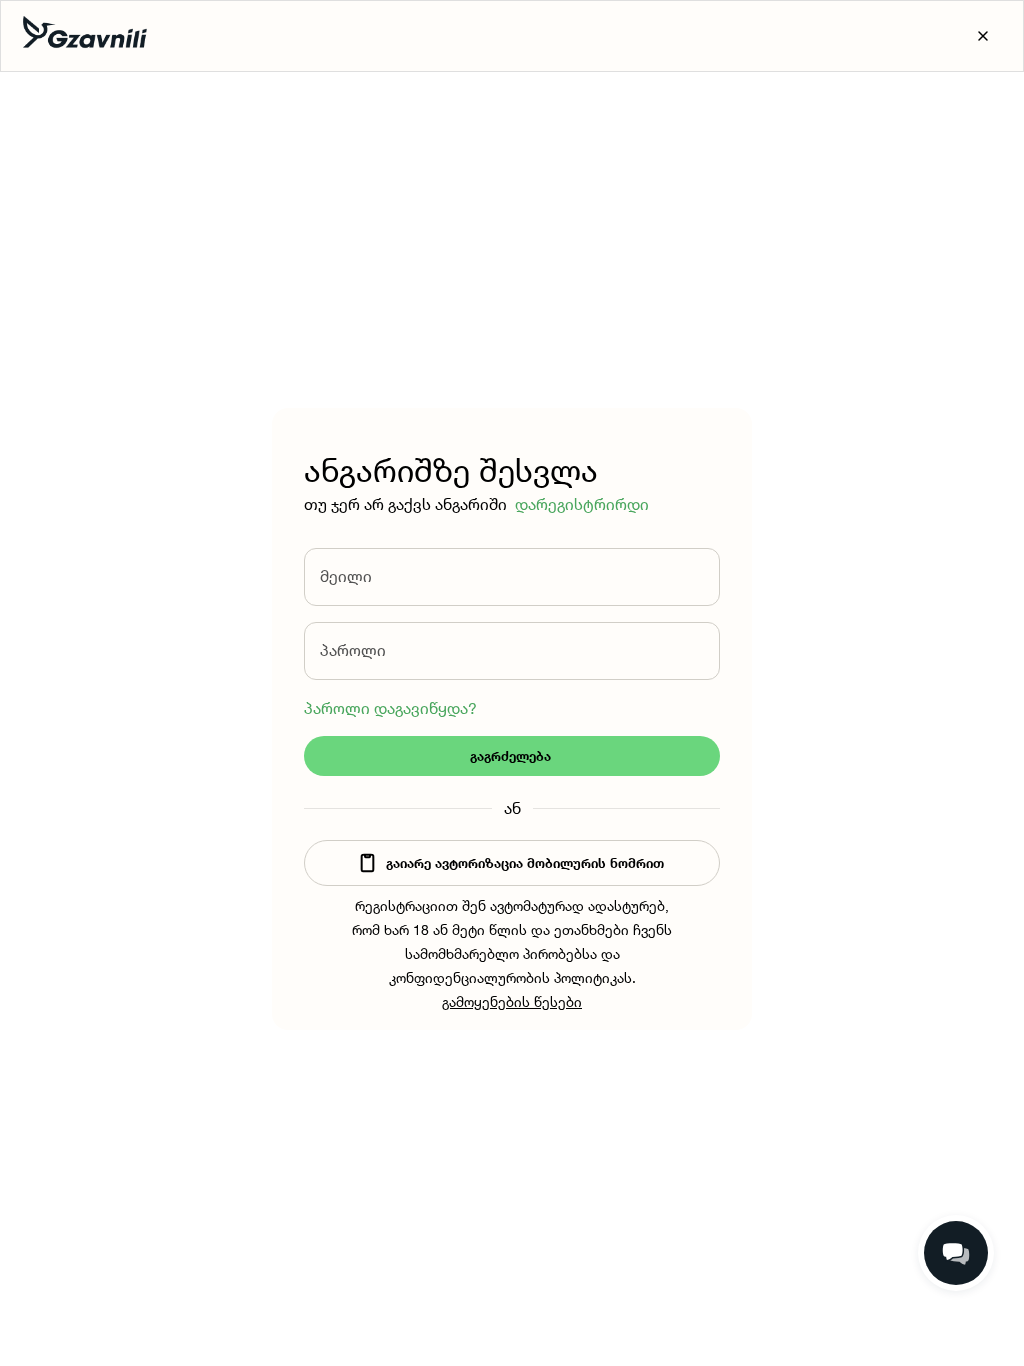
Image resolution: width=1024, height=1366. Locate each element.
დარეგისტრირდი (582, 504)
